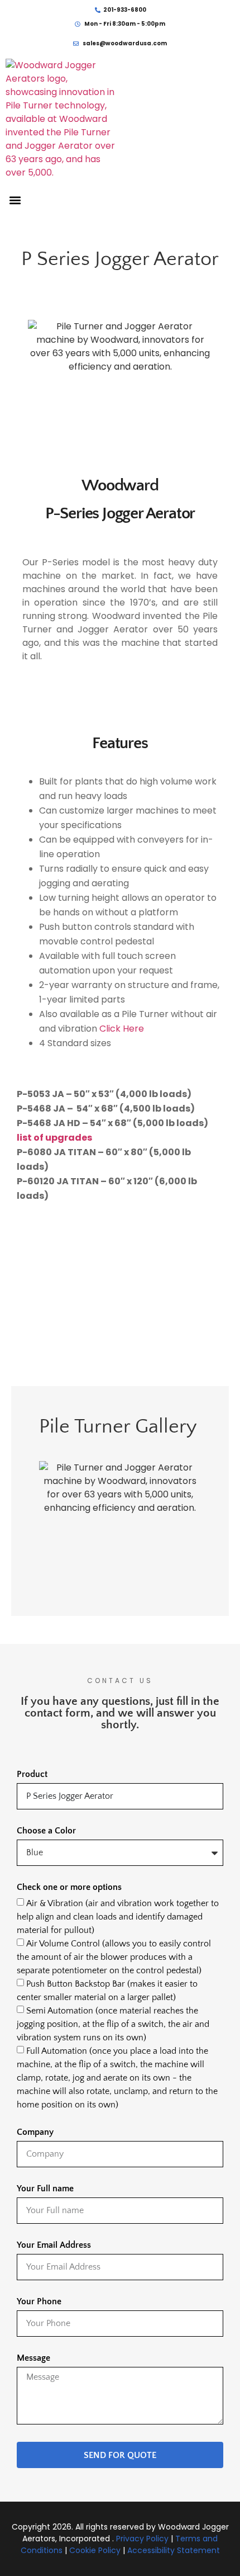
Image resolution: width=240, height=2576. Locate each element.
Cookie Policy (95, 2550)
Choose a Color (46, 1831)
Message (33, 2358)
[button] (15, 200)
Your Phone (39, 2302)
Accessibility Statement (174, 2550)
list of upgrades (54, 1138)
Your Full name (45, 2189)
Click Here (122, 1029)
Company (35, 2132)
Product (32, 1774)
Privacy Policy (142, 2539)
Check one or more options (69, 1887)
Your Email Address (54, 2245)
